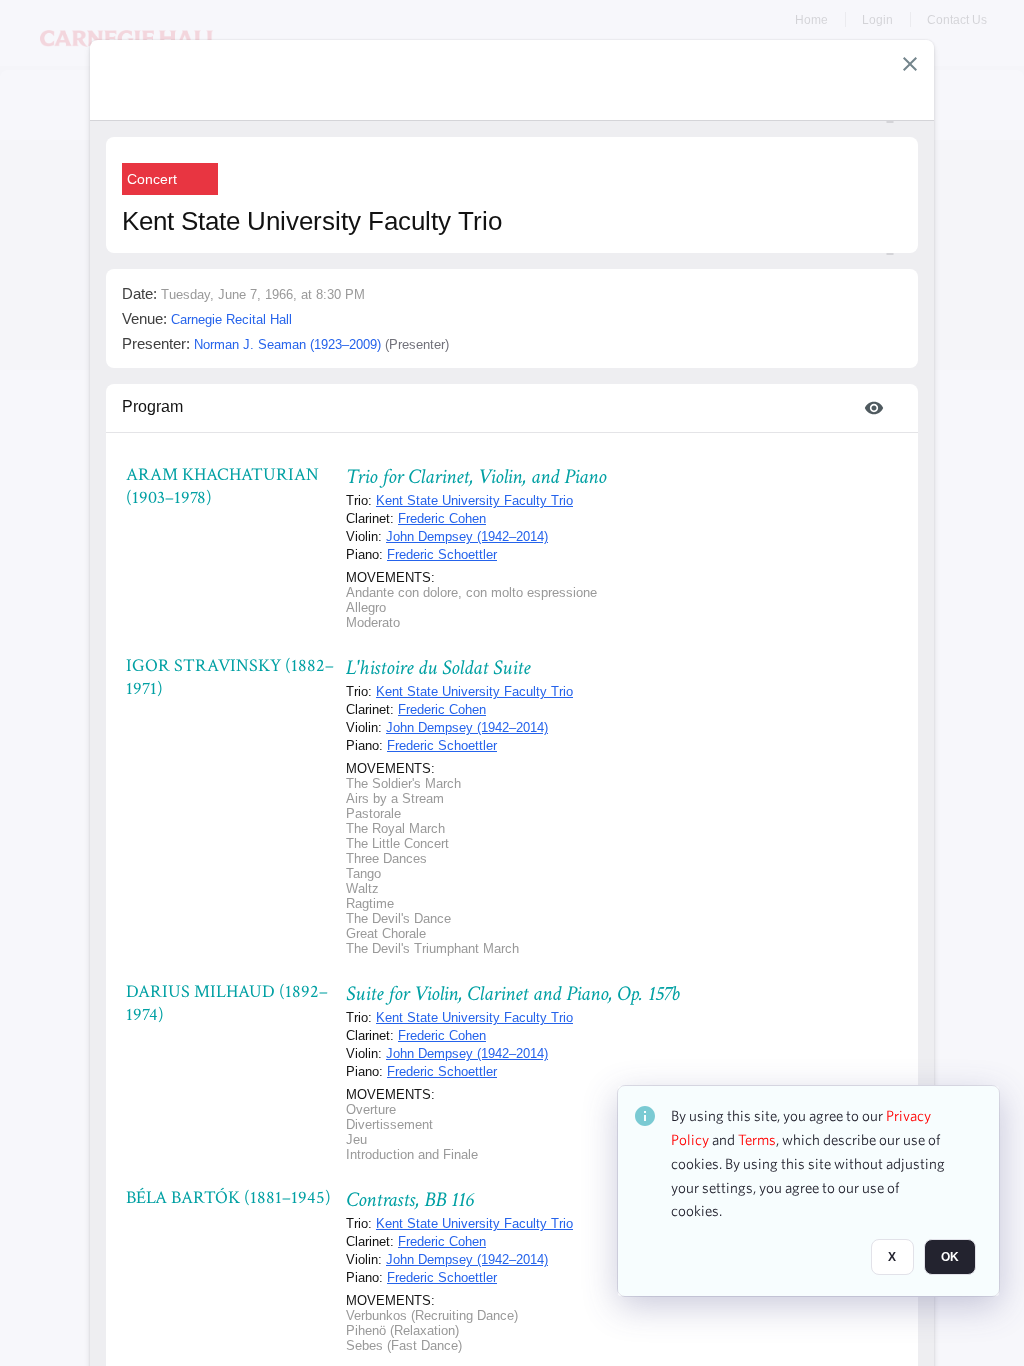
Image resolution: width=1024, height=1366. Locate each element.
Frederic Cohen (442, 518)
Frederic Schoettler (442, 554)
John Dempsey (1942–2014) (467, 536)
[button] (910, 64)
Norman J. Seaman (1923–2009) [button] (287, 344)
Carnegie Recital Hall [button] (231, 319)
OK (950, 1257)
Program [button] (152, 406)
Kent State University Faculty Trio (474, 500)
